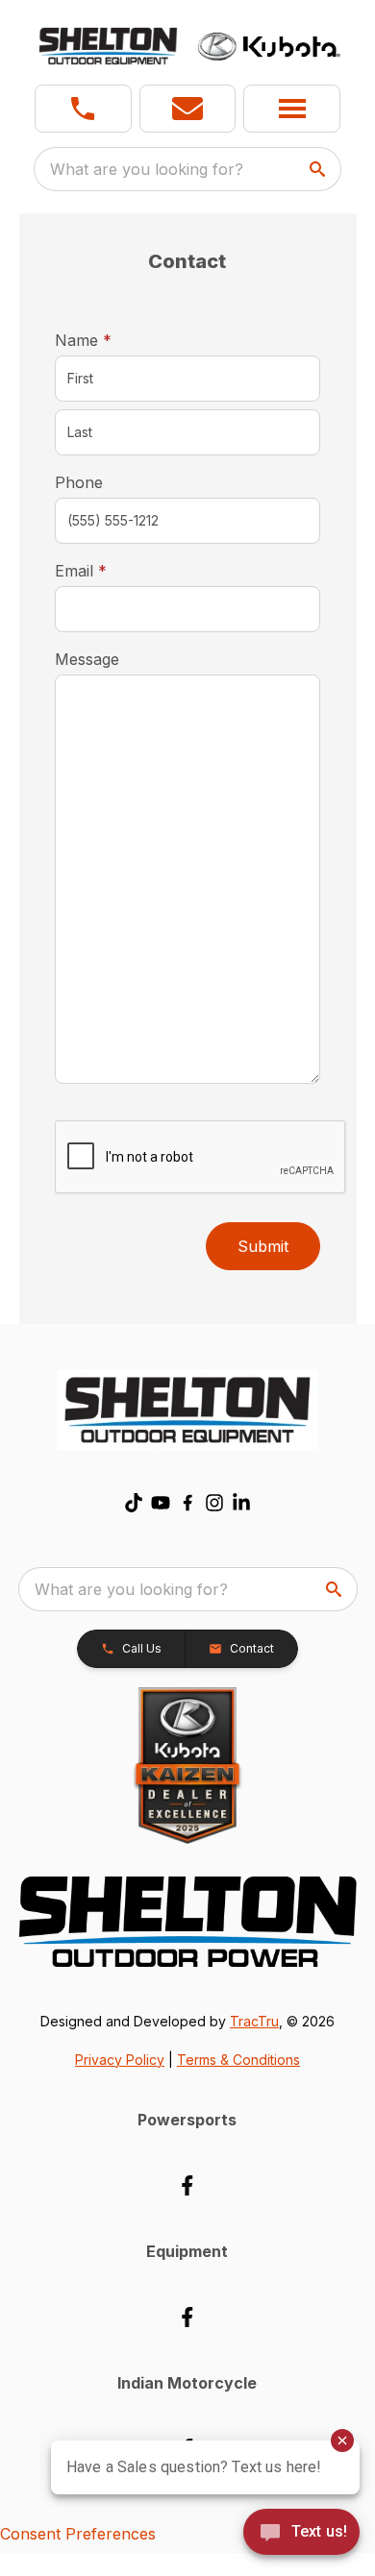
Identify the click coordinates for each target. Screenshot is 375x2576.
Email (111, 570)
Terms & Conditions (238, 2060)
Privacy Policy (120, 2060)
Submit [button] (263, 1246)
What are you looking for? (147, 169)
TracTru (254, 2021)
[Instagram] (214, 1503)
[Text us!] (301, 2534)
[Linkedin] (241, 1503)
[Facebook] (187, 1503)
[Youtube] (161, 1503)
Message (87, 659)
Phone (79, 482)
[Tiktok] (134, 1503)
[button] (83, 109)
